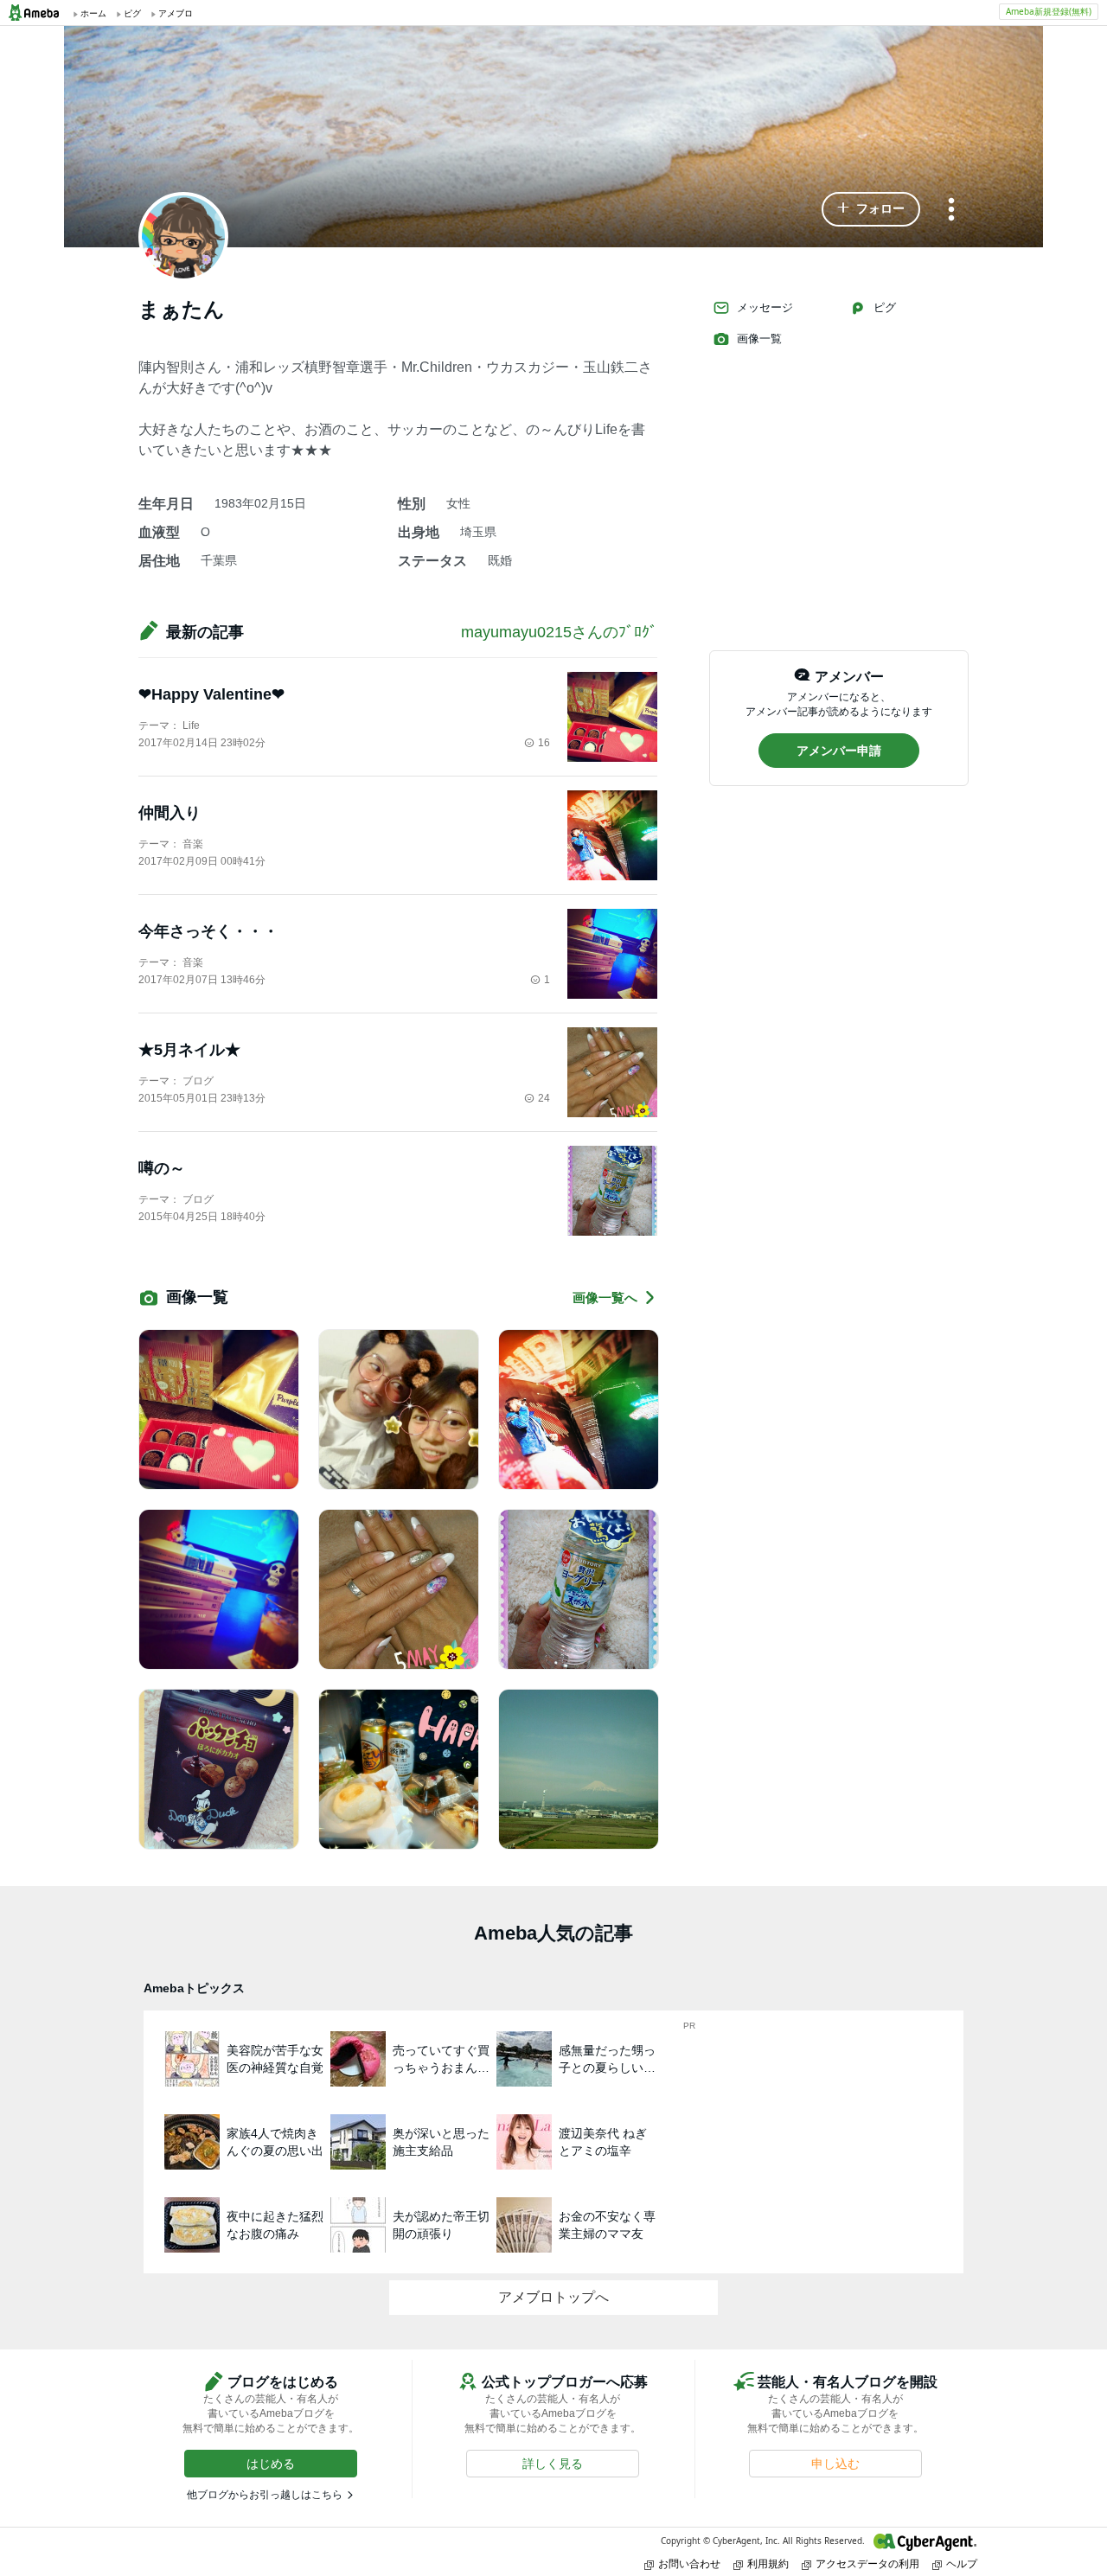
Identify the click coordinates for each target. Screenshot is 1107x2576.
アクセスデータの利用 (867, 2563)
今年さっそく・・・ (208, 931)
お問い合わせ (689, 2563)
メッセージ (765, 307)
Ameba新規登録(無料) (1049, 11)
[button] (871, 209)
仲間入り (170, 813)
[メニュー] (951, 211)
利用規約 (768, 2563)
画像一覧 (759, 339)
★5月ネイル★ (189, 1050)
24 (544, 1098)
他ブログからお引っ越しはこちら (265, 2495)
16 (544, 743)
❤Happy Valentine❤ (211, 694)
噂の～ (162, 1168)
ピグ (885, 307)
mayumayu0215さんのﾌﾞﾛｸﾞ (559, 632)
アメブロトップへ (553, 2297)
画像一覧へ (605, 1298)
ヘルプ (962, 2563)
